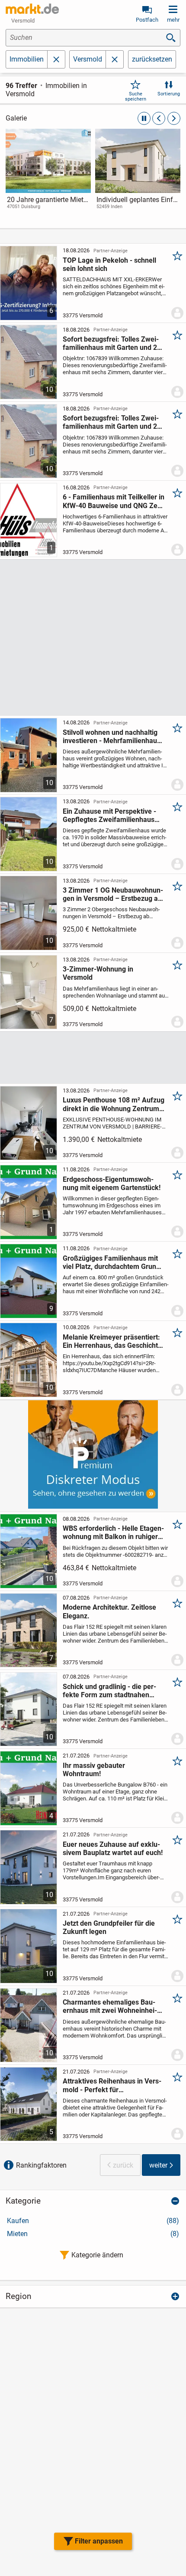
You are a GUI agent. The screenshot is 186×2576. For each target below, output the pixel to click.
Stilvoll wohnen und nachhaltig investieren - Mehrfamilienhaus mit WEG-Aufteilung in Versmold (113, 737)
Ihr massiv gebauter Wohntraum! (94, 1770)
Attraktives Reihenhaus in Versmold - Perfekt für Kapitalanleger (112, 2085)
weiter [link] (158, 2165)
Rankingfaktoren (41, 2165)
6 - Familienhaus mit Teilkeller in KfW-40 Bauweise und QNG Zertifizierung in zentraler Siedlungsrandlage (114, 501)
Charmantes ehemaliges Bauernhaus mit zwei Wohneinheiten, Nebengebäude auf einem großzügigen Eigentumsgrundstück (110, 2006)
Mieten (93, 2234)
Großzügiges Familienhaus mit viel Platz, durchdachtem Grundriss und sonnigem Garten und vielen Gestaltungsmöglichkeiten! (113, 1262)
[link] (48, 177)
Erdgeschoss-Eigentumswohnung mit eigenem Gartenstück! (112, 1184)
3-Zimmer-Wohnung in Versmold (98, 973)
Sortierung (169, 94)
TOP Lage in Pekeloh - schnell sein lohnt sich (109, 264)
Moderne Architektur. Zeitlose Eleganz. (109, 1611)
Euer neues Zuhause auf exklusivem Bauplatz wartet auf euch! (113, 1849)
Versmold (88, 59)
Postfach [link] (147, 20)
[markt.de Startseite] (32, 9)
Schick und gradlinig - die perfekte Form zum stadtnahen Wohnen (109, 1691)
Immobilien (27, 59)
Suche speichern (136, 96)
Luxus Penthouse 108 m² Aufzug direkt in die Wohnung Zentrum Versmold (114, 1104)
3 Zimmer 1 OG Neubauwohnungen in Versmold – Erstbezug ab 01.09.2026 (113, 894)
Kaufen (93, 2221)
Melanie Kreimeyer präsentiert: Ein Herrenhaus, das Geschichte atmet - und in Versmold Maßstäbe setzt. (112, 1341)
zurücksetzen (152, 59)
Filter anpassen (99, 2541)
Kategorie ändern (97, 2255)
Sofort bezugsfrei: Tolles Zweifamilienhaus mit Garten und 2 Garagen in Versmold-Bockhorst (113, 343)
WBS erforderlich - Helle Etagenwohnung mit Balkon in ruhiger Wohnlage (113, 1533)
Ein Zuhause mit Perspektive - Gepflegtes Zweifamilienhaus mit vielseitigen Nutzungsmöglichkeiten (109, 815)
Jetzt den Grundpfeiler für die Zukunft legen (109, 1927)
